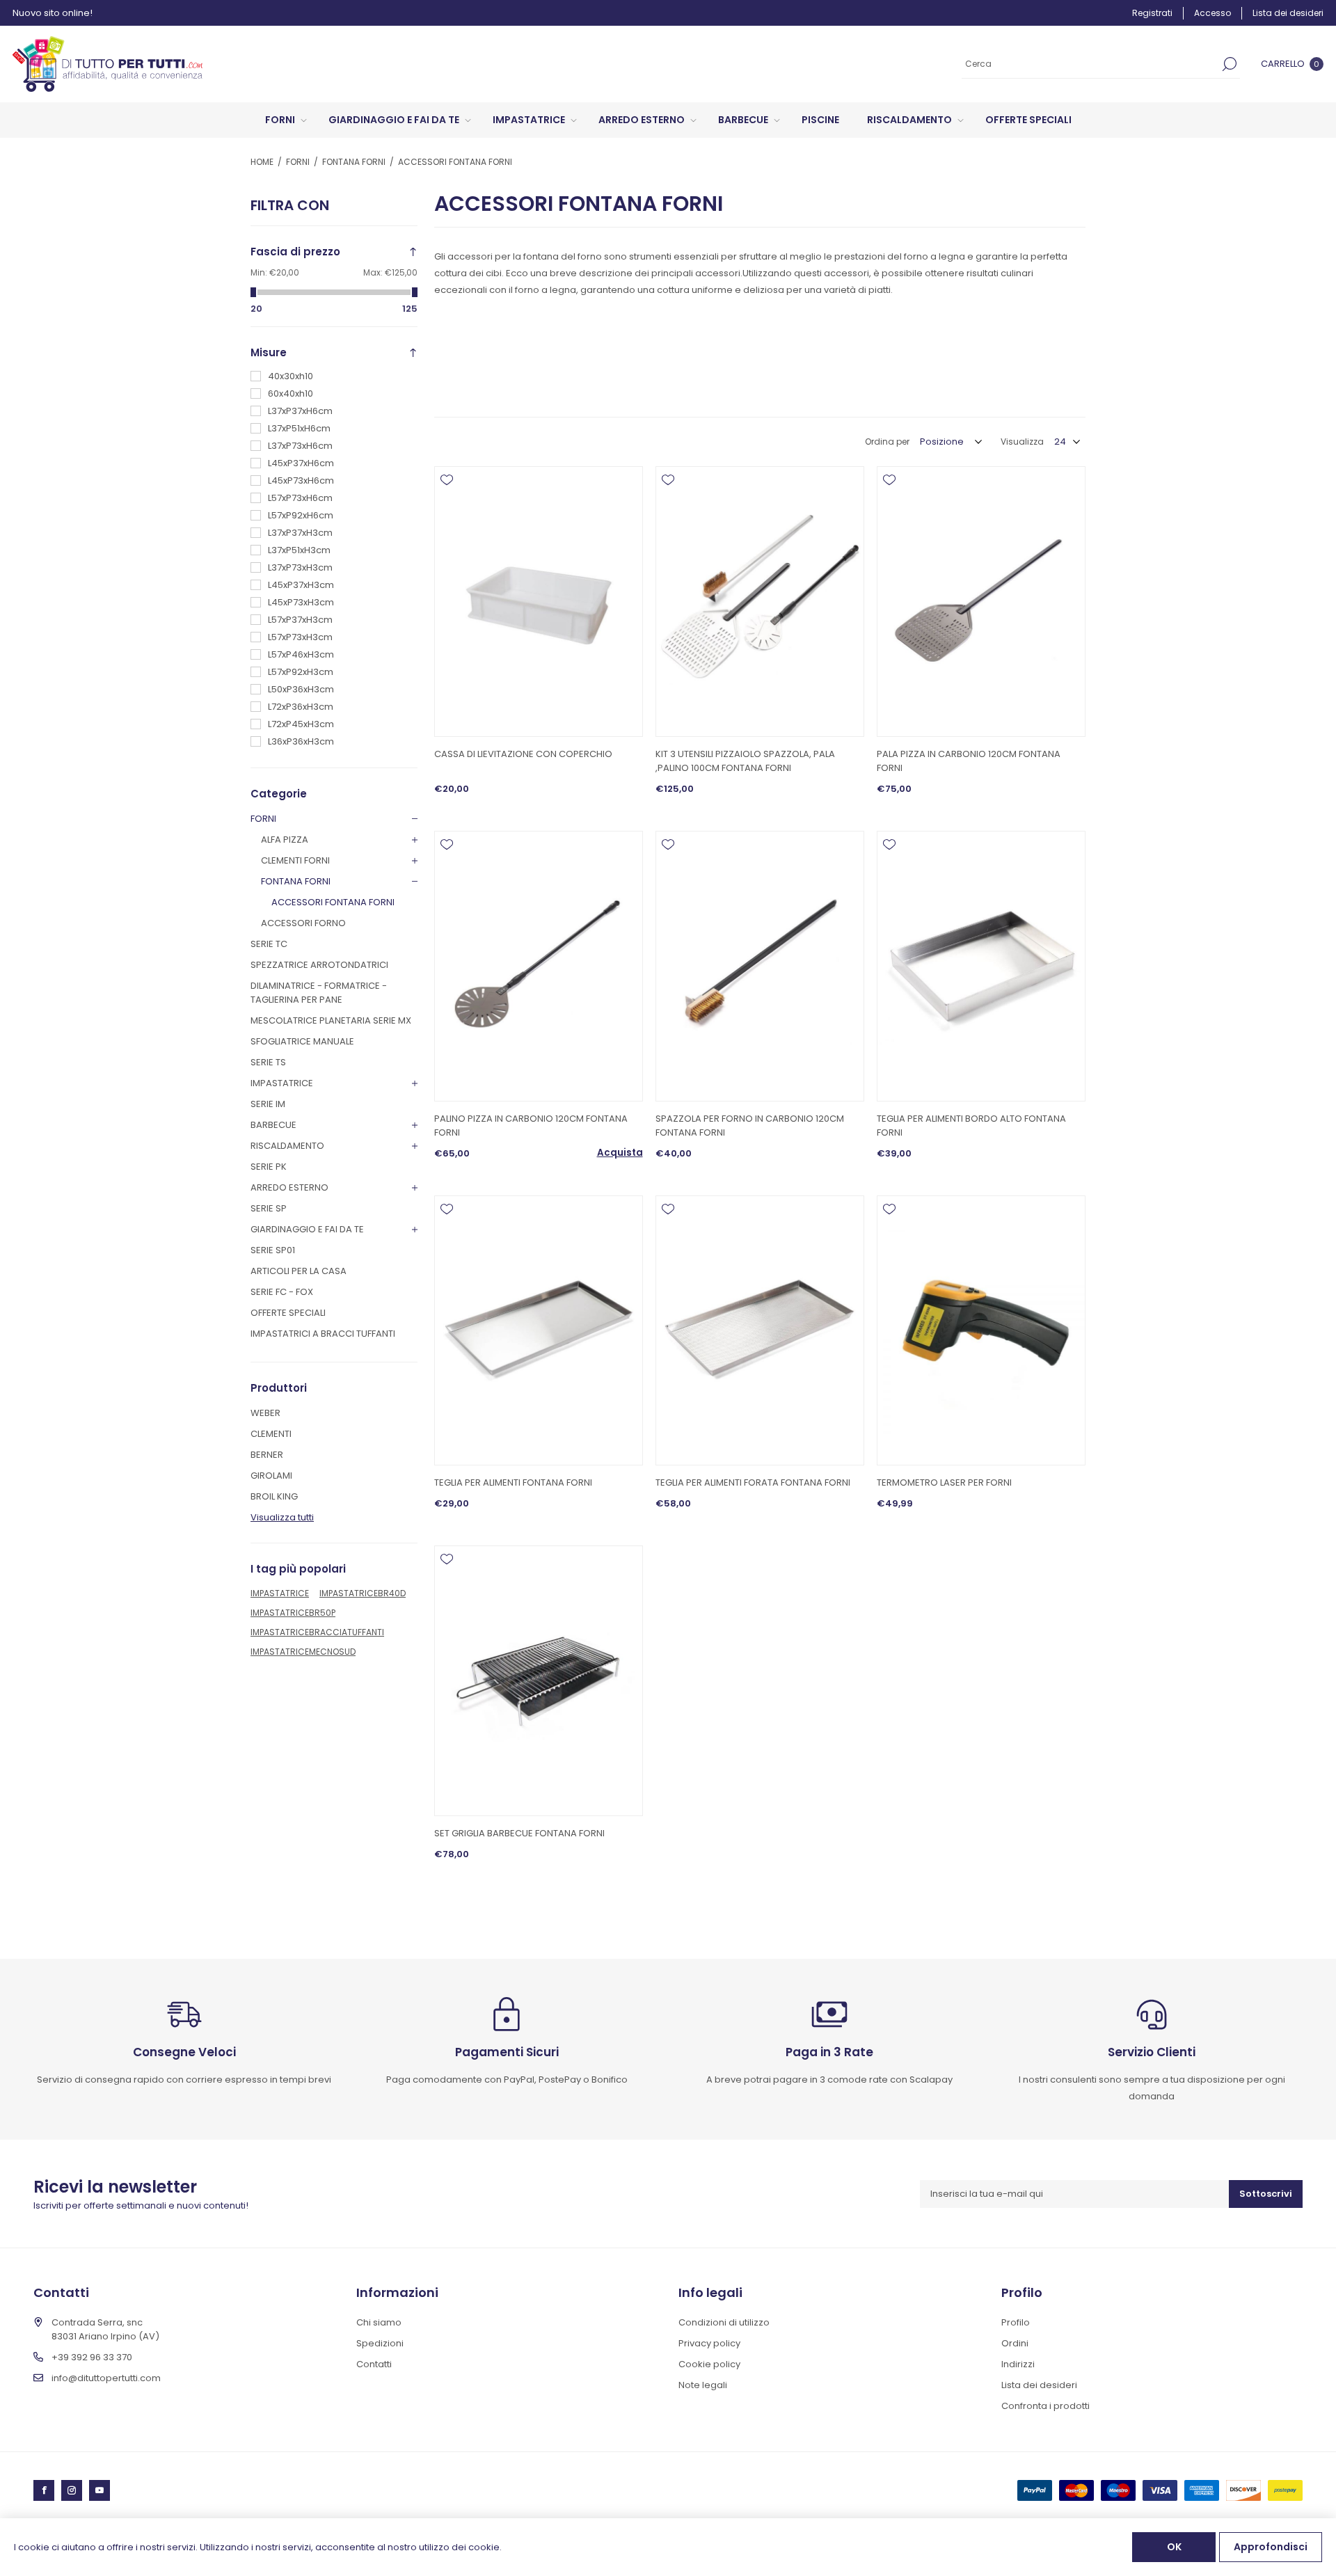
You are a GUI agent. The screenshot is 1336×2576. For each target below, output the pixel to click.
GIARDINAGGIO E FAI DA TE (307, 1229)
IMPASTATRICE (282, 1083)
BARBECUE (273, 1125)
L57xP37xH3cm (300, 620)
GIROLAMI (271, 1476)
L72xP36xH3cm (301, 707)
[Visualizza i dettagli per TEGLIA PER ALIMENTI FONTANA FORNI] (539, 1331)
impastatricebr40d (363, 1593)
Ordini (1015, 2343)
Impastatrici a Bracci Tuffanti (323, 1334)
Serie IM (268, 1104)
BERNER (267, 1455)
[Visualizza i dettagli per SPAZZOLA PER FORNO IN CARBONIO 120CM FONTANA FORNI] (760, 966)
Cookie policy (709, 2364)
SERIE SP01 (273, 1250)
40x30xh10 (291, 376)
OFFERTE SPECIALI (288, 1313)
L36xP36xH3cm (301, 741)
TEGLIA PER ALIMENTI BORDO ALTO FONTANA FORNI (971, 1126)
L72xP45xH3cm (301, 724)
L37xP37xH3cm (300, 533)
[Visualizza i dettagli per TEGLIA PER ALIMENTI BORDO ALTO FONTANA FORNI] (981, 966)
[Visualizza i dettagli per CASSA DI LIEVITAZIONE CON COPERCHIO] (539, 602)
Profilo (1016, 2322)
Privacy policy (709, 2343)
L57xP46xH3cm (301, 654)
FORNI (263, 819)
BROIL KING (274, 1496)
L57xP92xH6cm (301, 515)
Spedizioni (380, 2343)
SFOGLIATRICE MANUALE (302, 1041)
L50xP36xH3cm (301, 689)
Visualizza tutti (282, 1517)
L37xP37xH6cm (300, 411)
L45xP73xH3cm (301, 602)
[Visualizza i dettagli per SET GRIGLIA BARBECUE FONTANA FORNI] (539, 1681)
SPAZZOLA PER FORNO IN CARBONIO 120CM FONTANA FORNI (750, 1126)
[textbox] (1090, 64)
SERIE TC (269, 944)
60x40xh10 (291, 393)
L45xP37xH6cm (301, 463)
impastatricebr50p (293, 1613)
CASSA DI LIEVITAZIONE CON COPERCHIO (523, 754)
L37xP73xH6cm (300, 446)
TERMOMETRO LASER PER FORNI (944, 1482)
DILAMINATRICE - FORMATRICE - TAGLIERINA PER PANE (319, 993)
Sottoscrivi (1266, 2194)
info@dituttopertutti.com (106, 2378)
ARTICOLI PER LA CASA (299, 1271)
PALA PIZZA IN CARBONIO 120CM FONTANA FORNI (969, 761)
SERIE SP (269, 1208)
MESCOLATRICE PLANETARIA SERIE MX (331, 1020)
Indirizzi (1018, 2364)
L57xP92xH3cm (301, 672)
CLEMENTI (271, 1434)
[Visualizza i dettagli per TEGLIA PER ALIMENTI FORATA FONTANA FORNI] (760, 1331)
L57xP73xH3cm (300, 637)
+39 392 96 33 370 (92, 2357)
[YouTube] (100, 2490)
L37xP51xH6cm (299, 428)
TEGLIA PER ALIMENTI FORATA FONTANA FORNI (753, 1482)
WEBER (265, 1413)
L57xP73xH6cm (300, 498)
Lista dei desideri (1039, 2385)
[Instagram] (72, 2490)
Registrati (1152, 13)
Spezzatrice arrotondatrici (319, 965)
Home (262, 162)
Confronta (447, 500)
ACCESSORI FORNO (303, 923)
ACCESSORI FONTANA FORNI (333, 902)
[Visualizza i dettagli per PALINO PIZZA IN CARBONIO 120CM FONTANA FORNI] (539, 966)
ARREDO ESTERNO (289, 1187)
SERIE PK (269, 1167)
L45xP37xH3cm (301, 585)
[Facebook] (44, 2490)
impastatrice (280, 1593)
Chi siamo (379, 2322)
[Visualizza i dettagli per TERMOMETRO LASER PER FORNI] (981, 1331)
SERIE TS (268, 1062)
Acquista (620, 1153)
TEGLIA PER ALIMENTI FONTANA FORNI (513, 1482)
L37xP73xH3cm (300, 567)
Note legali (703, 2385)
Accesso (1212, 13)
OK (1174, 2547)
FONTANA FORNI (296, 881)
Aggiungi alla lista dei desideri (447, 480)
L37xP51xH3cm (299, 550)
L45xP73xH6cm (301, 480)
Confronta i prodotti (1045, 2406)
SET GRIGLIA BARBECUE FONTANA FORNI (519, 1833)
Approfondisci (1271, 2547)
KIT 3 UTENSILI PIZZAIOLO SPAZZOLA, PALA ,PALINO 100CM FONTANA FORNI (745, 761)
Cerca (1230, 64)
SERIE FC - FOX (282, 1292)
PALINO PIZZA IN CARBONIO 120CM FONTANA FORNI (531, 1126)
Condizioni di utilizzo (724, 2322)
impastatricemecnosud (303, 1652)
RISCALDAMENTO (287, 1146)
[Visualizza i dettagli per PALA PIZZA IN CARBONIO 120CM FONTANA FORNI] (981, 602)
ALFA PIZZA (285, 840)
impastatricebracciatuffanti (317, 1632)
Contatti (374, 2364)
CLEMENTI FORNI (295, 860)
